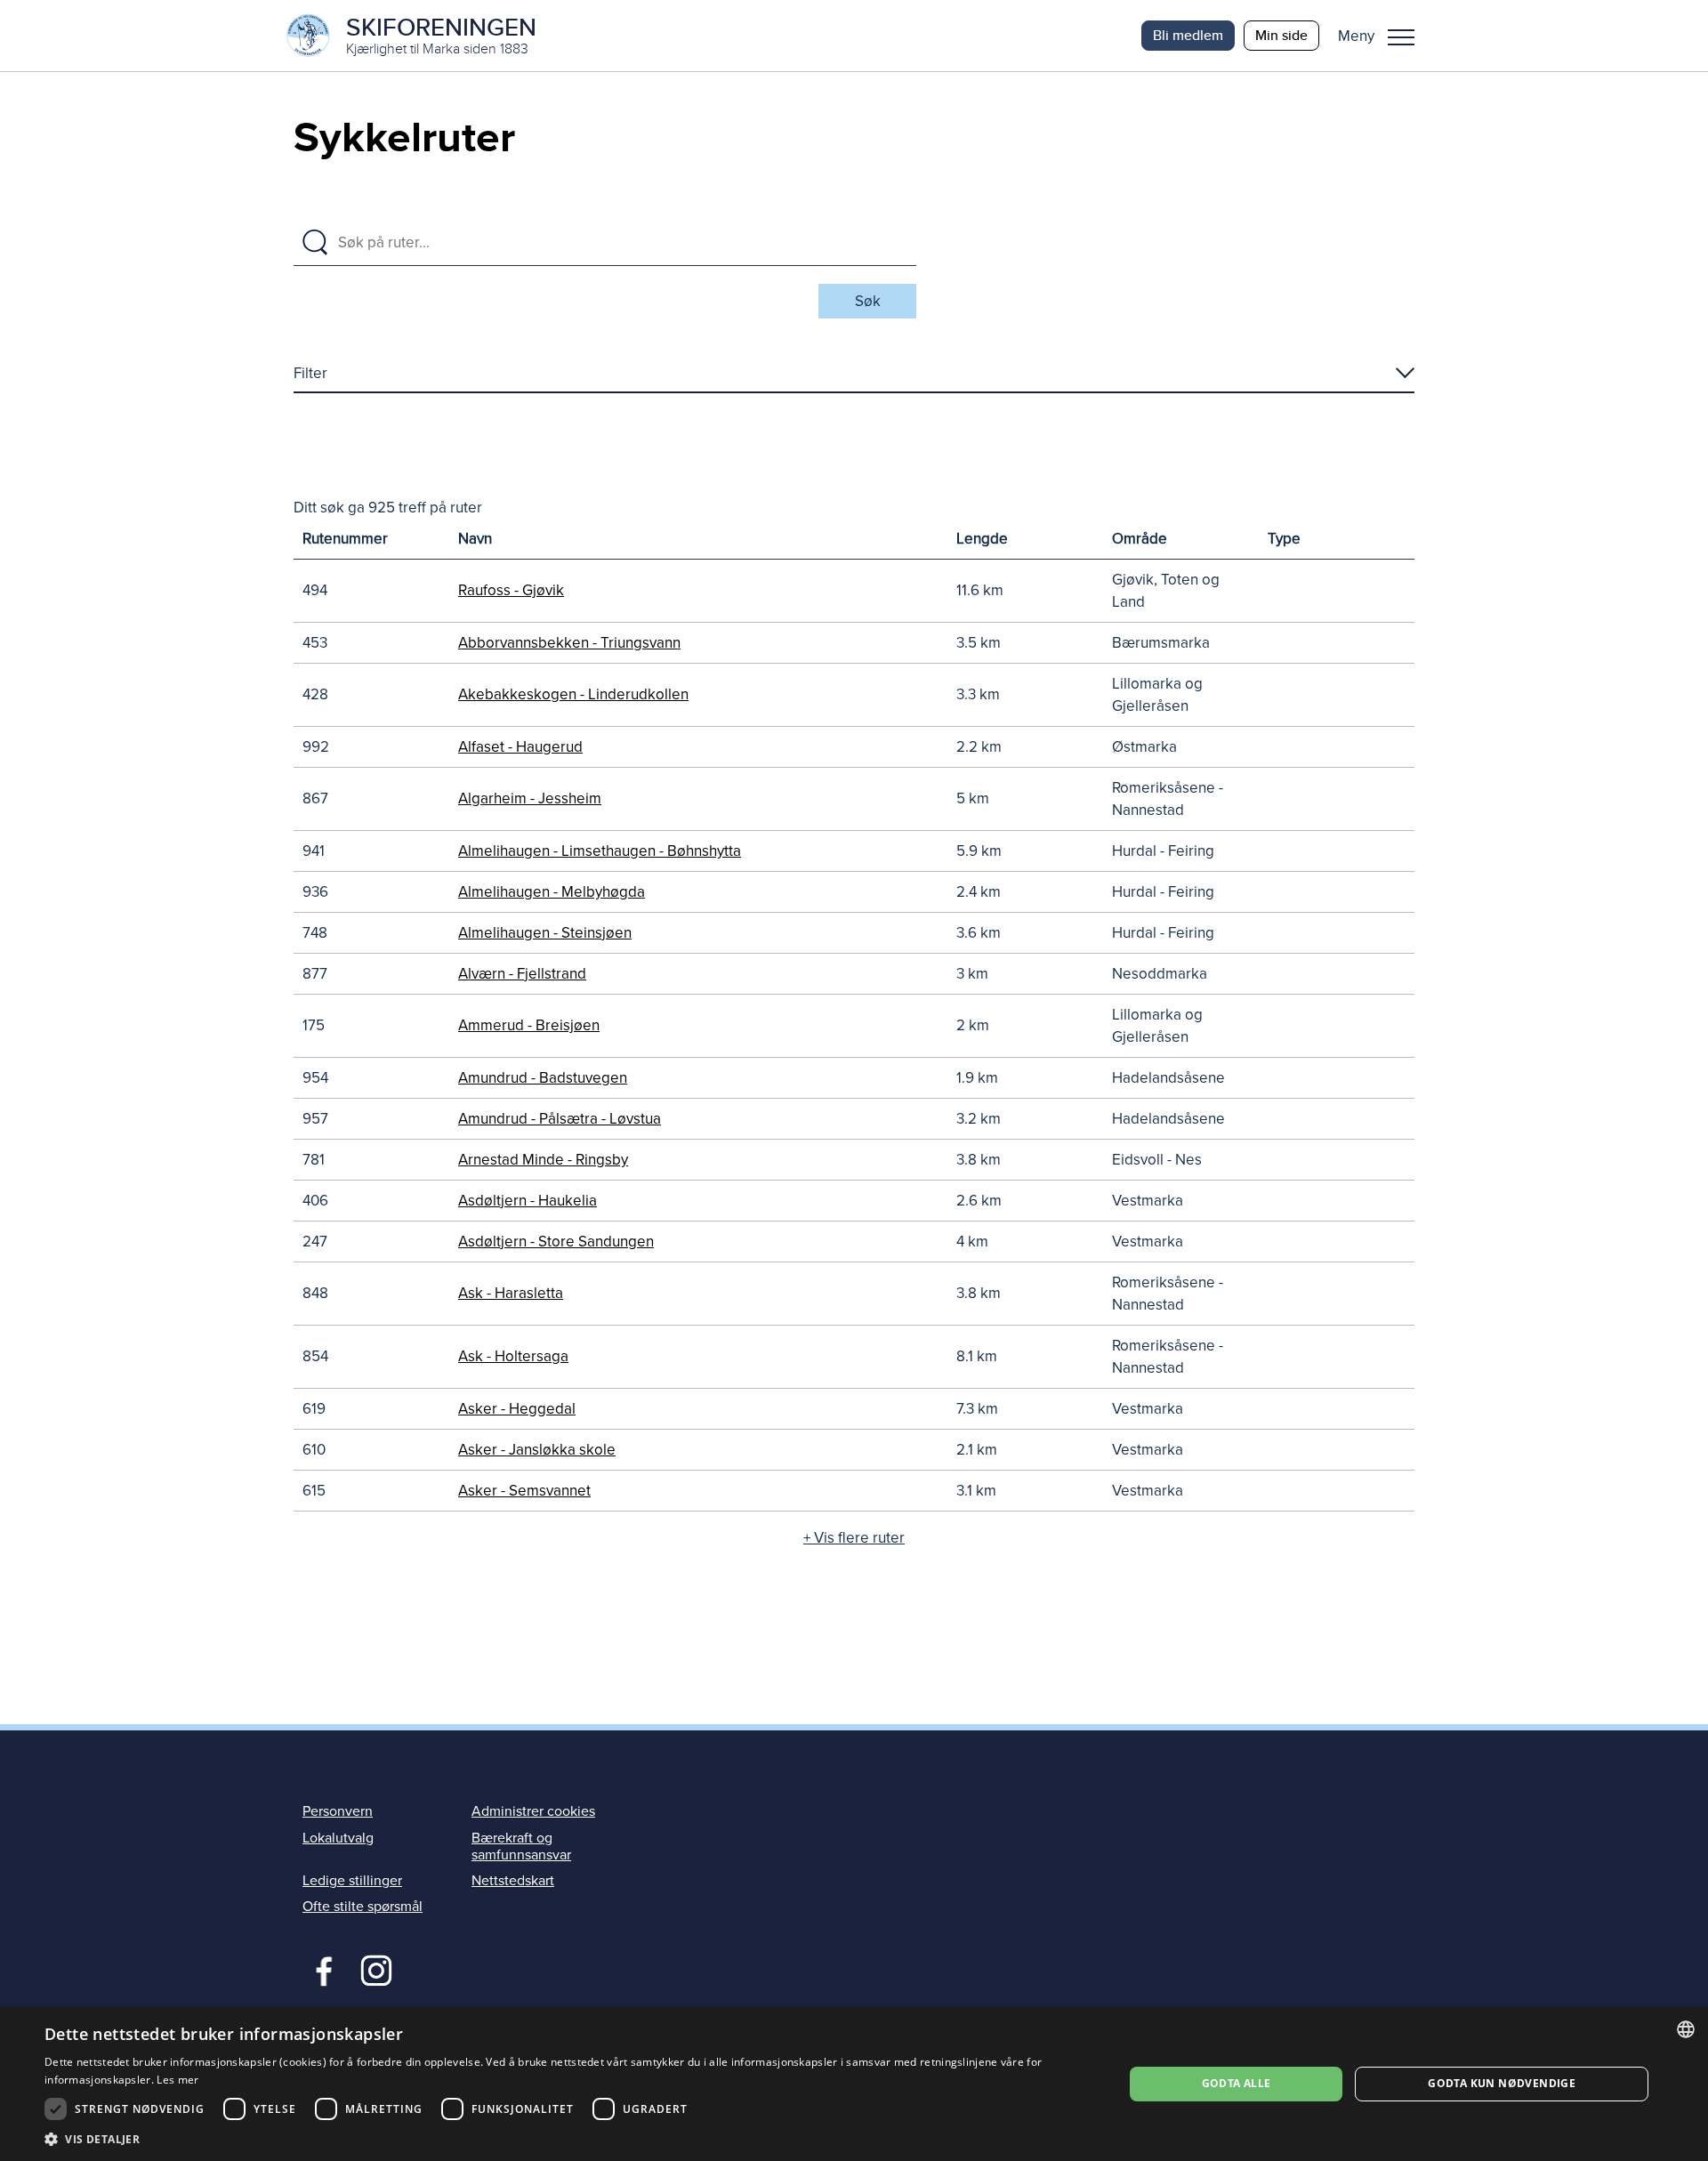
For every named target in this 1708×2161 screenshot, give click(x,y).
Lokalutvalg (338, 1838)
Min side (1281, 35)
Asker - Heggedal (517, 1409)
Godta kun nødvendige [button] (1502, 2083)
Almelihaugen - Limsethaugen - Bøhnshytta (600, 851)
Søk (868, 301)
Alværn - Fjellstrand (522, 974)
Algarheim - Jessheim (530, 798)
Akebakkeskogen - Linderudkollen (573, 694)
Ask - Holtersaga (513, 1356)
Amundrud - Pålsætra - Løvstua (560, 1119)
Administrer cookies (533, 1811)
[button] (1383, 36)
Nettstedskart (513, 1881)
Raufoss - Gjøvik (511, 590)
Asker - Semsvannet (524, 1491)
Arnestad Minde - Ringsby (543, 1160)
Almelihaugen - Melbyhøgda (552, 892)
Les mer (177, 2080)
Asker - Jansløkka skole (537, 1450)
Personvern (338, 1811)
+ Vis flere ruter (854, 1538)
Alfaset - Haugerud (520, 747)
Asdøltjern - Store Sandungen (556, 1242)
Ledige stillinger (352, 1881)
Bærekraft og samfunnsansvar (521, 1847)
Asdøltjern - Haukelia (528, 1201)
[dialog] (854, 2084)
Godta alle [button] (1237, 2083)
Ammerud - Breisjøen (529, 1025)
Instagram (376, 1969)
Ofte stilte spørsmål (363, 1907)
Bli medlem (1188, 35)
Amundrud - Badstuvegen (543, 1078)
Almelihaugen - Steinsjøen (545, 933)
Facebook (320, 1969)
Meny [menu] (1401, 36)
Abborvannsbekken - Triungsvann (569, 643)
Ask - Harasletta (511, 1293)
